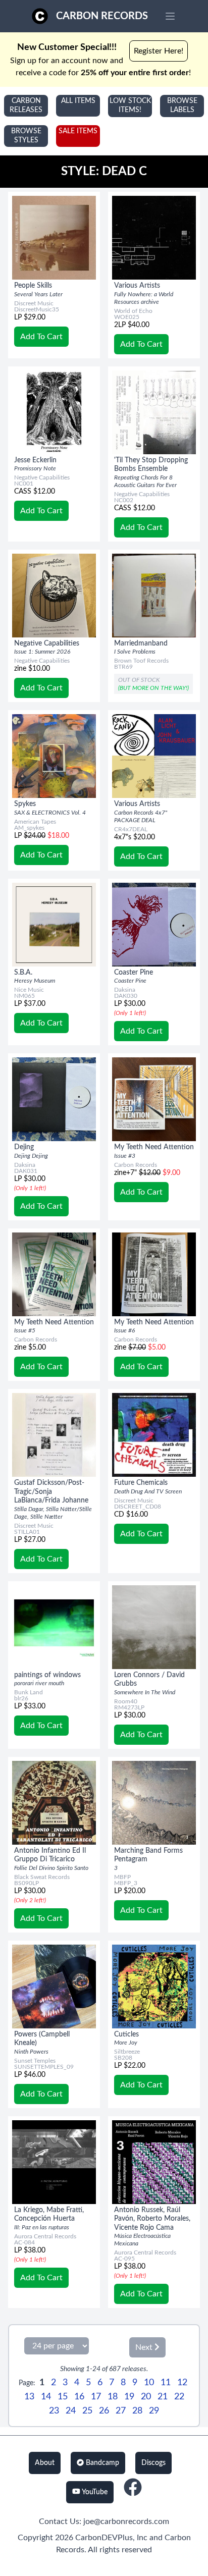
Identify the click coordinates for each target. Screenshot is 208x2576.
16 (79, 2397)
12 (182, 2383)
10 (149, 2383)
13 (29, 2397)
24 (71, 2411)
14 (46, 2397)
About (45, 2463)
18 (113, 2397)
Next (145, 2347)
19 (129, 2397)
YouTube (94, 2492)
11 (166, 2383)
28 (137, 2411)
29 (154, 2411)
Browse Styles (26, 136)
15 (63, 2397)
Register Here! (159, 51)
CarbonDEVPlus (104, 2538)
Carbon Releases (26, 105)
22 (179, 2397)
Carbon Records (102, 16)
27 (121, 2411)
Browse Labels (182, 105)
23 (54, 2411)
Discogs (153, 2463)
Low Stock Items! (130, 105)
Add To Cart (41, 337)
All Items (78, 101)
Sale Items (78, 131)
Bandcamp (101, 2463)
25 (87, 2411)
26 (104, 2411)
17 (96, 2397)
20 (146, 2397)
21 (163, 2397)
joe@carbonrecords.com (126, 2521)
